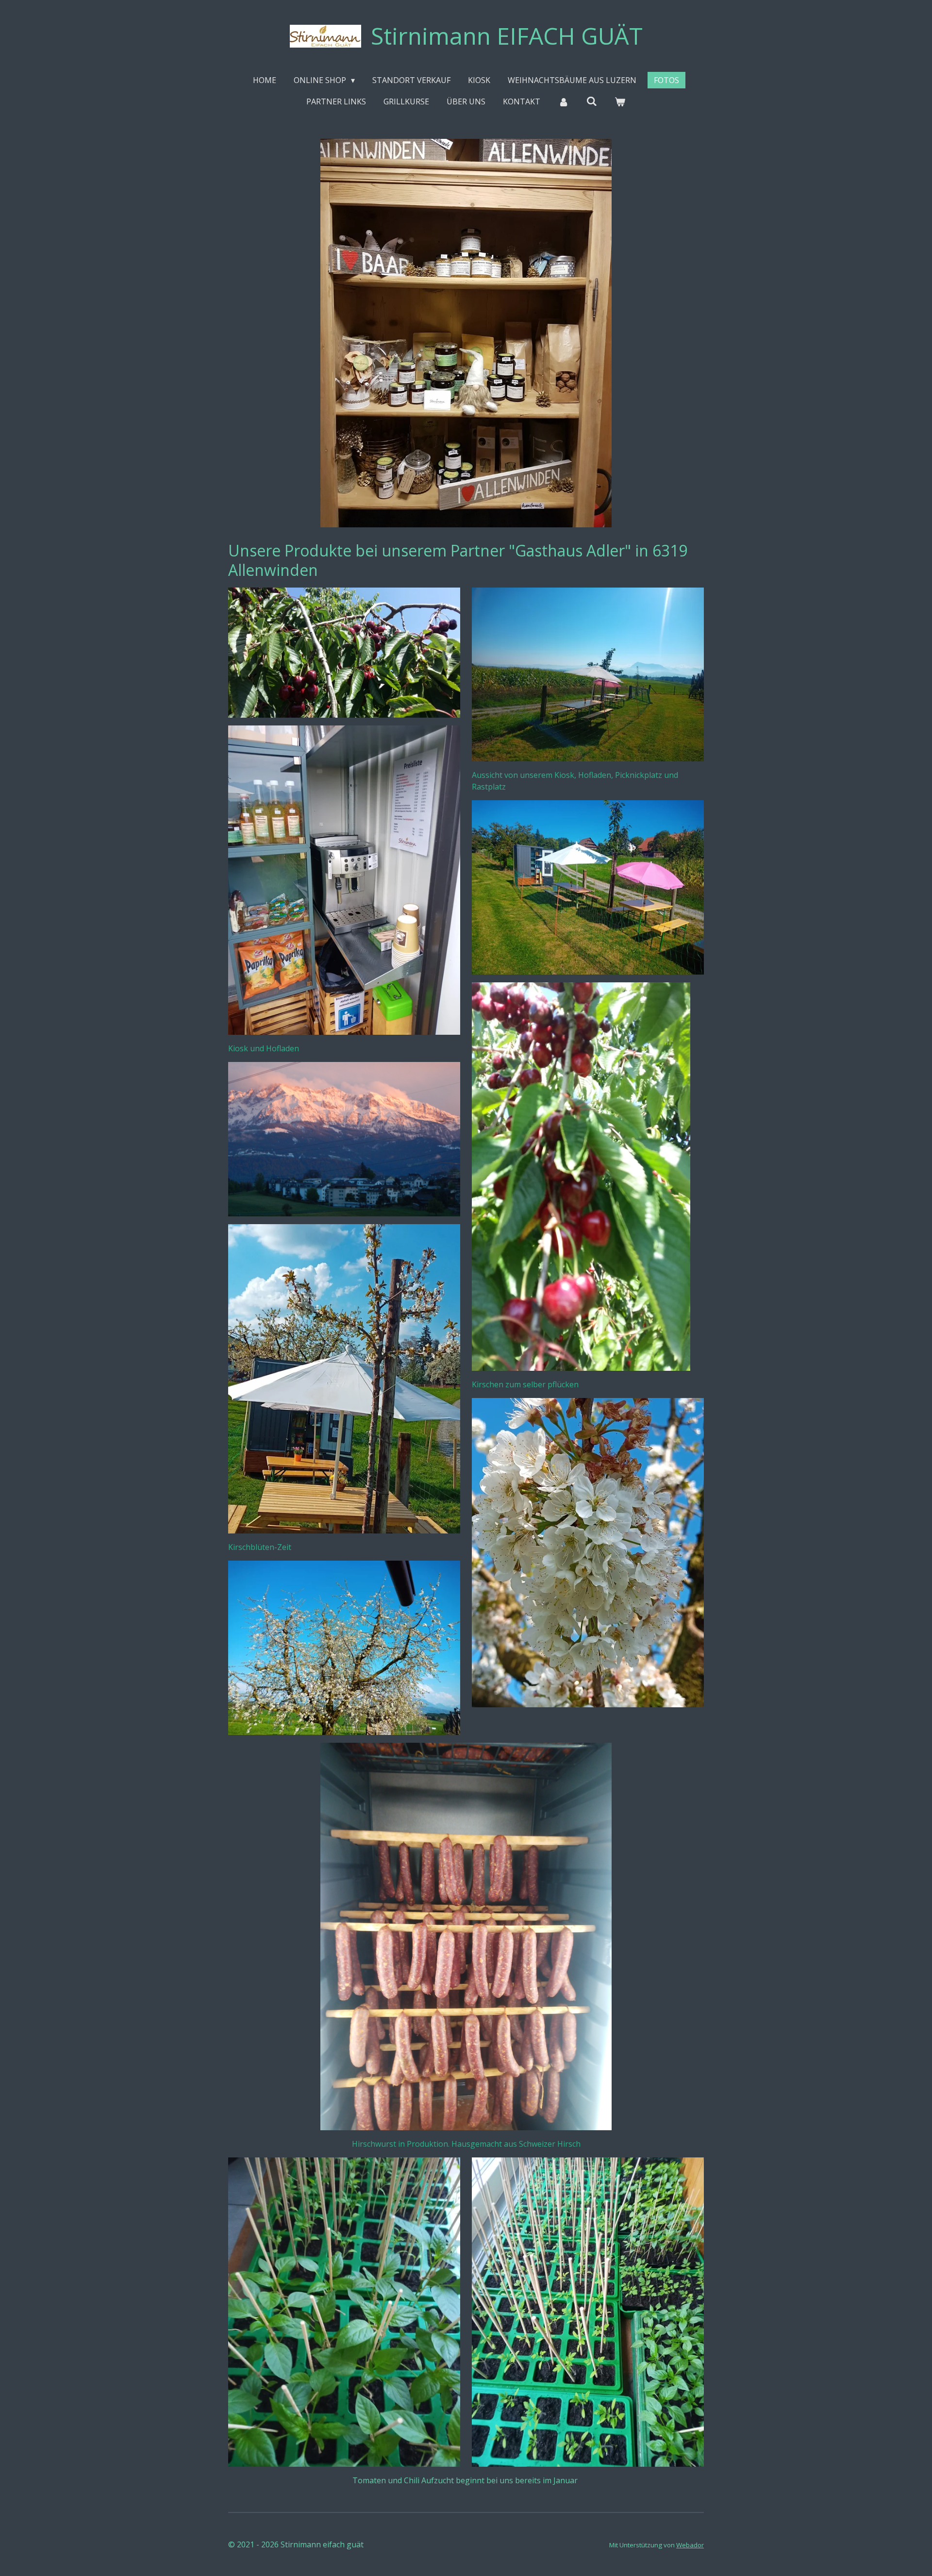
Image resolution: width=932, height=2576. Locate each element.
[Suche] (592, 101)
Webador (690, 2545)
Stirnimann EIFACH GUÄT (507, 36)
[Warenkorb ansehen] (620, 101)
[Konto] (563, 101)
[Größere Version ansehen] (344, 880)
